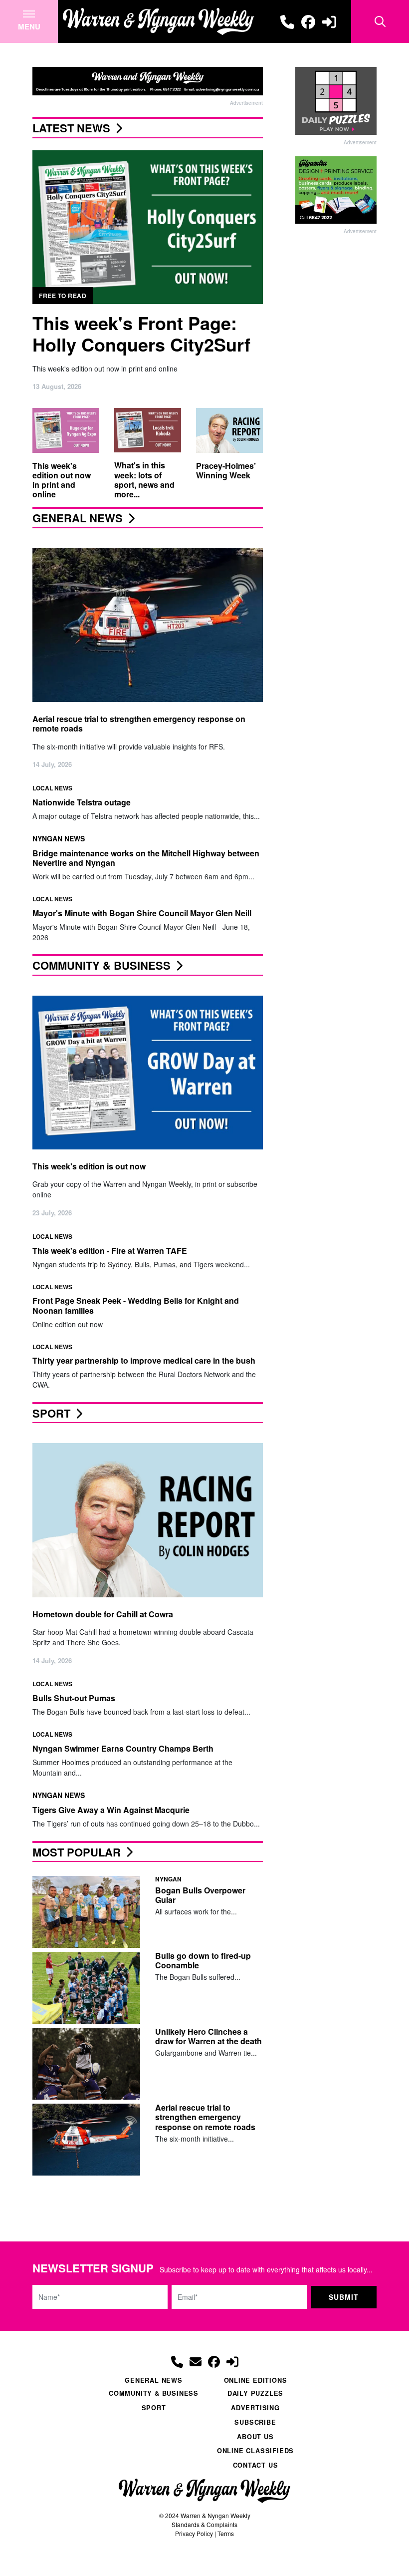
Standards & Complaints (204, 2524)
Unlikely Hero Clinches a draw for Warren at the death (208, 2036)
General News (78, 518)
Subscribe (255, 2422)
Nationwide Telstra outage (82, 802)
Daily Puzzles (255, 2393)
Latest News (71, 128)
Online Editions (256, 2380)
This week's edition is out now (89, 1166)
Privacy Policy (194, 2533)
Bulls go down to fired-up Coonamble (203, 1960)
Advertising (255, 2408)
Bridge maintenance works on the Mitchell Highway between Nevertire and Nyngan (146, 858)
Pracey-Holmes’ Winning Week (226, 470)
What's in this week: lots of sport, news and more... (144, 480)
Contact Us (256, 2465)
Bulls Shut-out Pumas (74, 1698)
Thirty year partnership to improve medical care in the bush (144, 1360)
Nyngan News (59, 838)
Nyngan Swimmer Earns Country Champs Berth (123, 1748)
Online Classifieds (255, 2451)
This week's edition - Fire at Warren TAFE (110, 1251)
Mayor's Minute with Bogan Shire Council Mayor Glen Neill (142, 913)
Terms (226, 2533)
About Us (255, 2437)
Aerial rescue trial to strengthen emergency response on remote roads (139, 724)
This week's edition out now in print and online (62, 480)
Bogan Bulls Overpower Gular (200, 1895)
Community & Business (102, 965)
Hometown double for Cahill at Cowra (103, 1614)
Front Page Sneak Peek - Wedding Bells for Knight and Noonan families (136, 1305)
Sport (51, 1413)
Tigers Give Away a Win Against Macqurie (111, 1810)
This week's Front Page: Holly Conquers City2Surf (141, 333)
